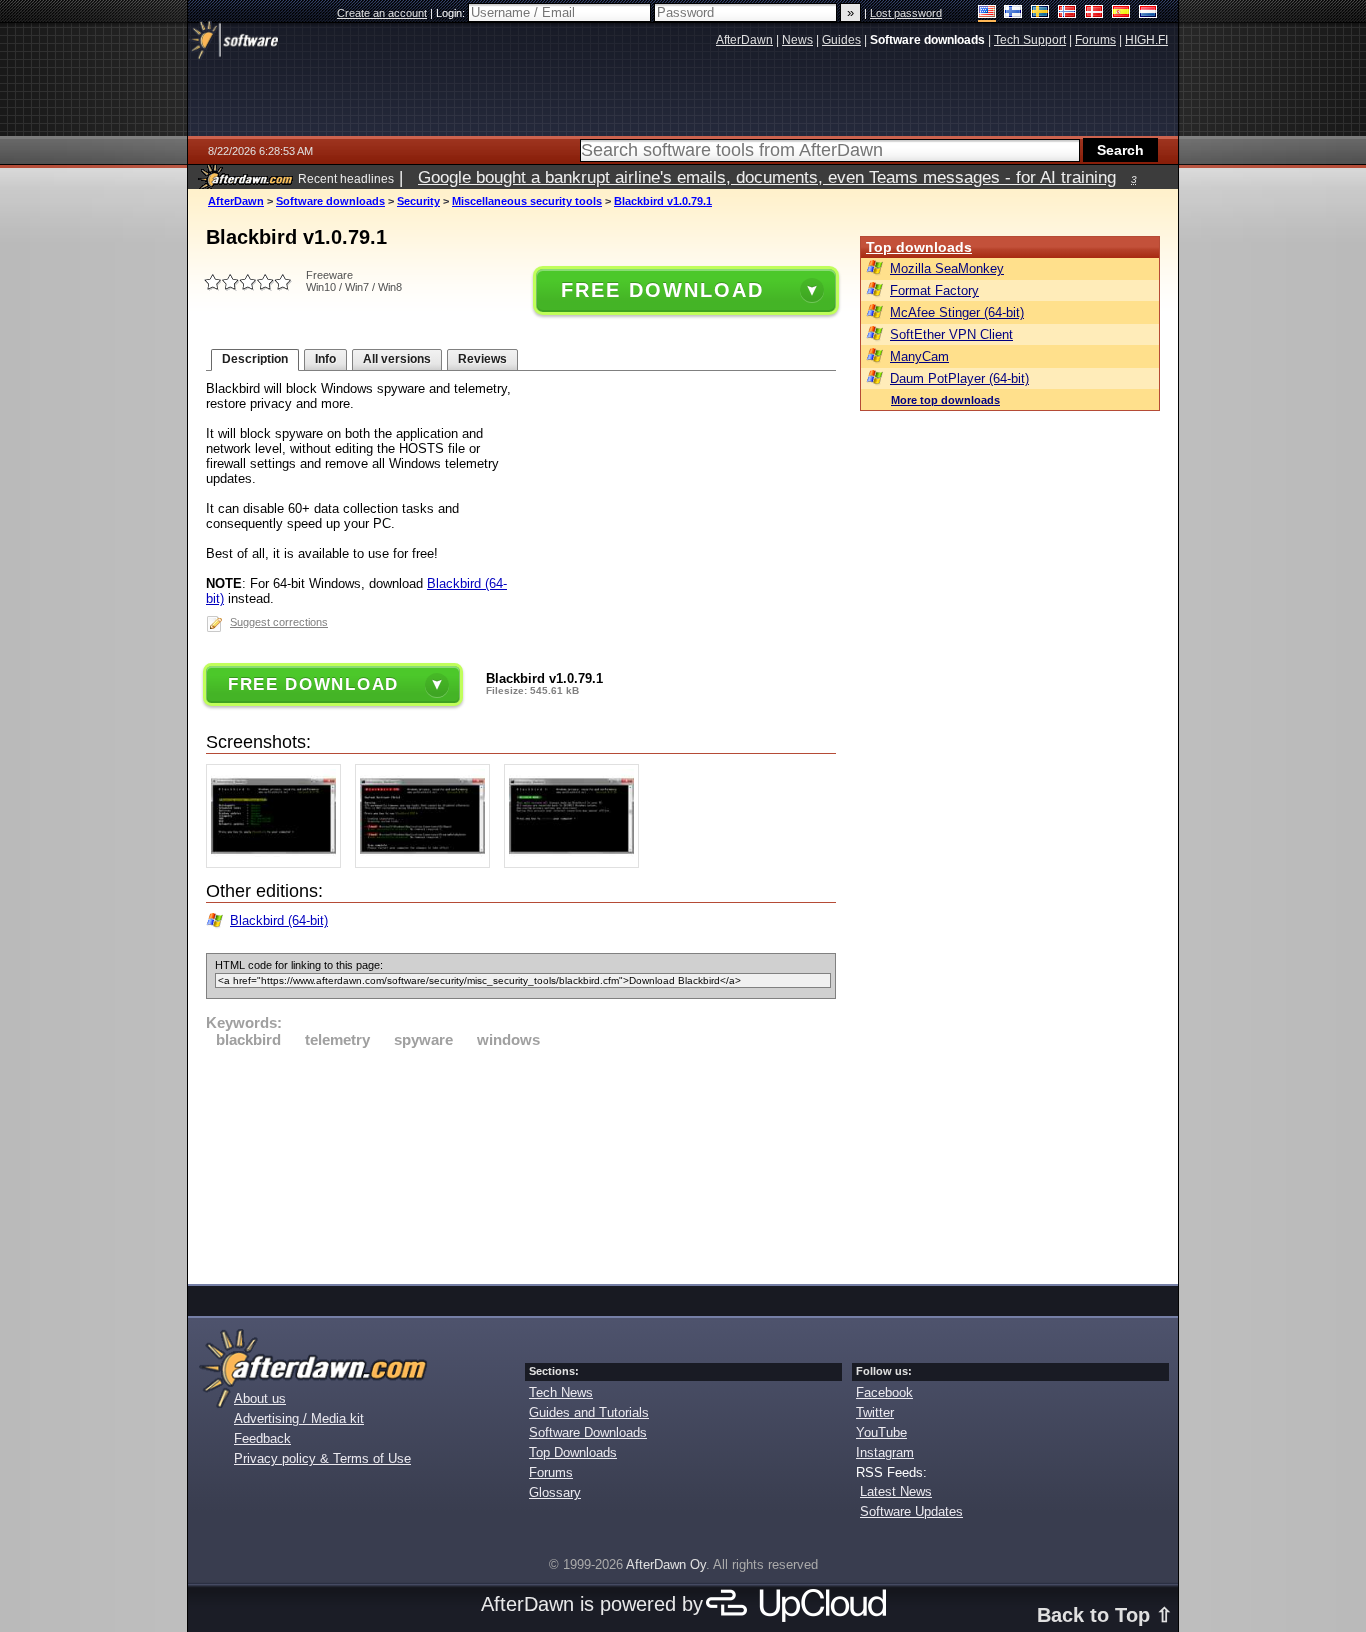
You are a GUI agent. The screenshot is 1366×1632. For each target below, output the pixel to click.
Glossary (555, 1492)
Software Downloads (588, 1432)
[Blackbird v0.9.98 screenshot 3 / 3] (576, 863)
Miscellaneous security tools (527, 201)
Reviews (482, 359)
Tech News (561, 1392)
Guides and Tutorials (589, 1412)
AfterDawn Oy (666, 1564)
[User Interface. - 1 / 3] (278, 863)
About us (260, 1398)
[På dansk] (1094, 13)
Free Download (662, 290)
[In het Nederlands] (1148, 13)
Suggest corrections (279, 622)
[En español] (1121, 13)
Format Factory (934, 290)
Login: (452, 13)
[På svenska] (1040, 13)
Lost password (906, 13)
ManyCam (919, 356)
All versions (397, 359)
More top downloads (945, 400)
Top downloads (919, 247)
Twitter (875, 1412)
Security (418, 201)
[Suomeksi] (1013, 13)
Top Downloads (573, 1452)
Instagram (885, 1452)
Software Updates (911, 1511)
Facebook (884, 1392)
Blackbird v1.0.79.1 (663, 201)
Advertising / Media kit (299, 1418)
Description (255, 359)
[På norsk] (1067, 13)
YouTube (881, 1432)
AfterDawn (236, 201)
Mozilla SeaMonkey (947, 268)
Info (325, 359)
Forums (551, 1472)
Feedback (262, 1438)
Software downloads (330, 201)
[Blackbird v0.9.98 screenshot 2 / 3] (427, 863)
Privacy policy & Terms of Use (322, 1458)
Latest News (896, 1491)
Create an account (382, 13)
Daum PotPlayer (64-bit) (959, 378)
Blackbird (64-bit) (279, 920)
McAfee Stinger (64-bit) (957, 312)
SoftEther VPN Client (951, 334)
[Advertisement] (521, 1163)
